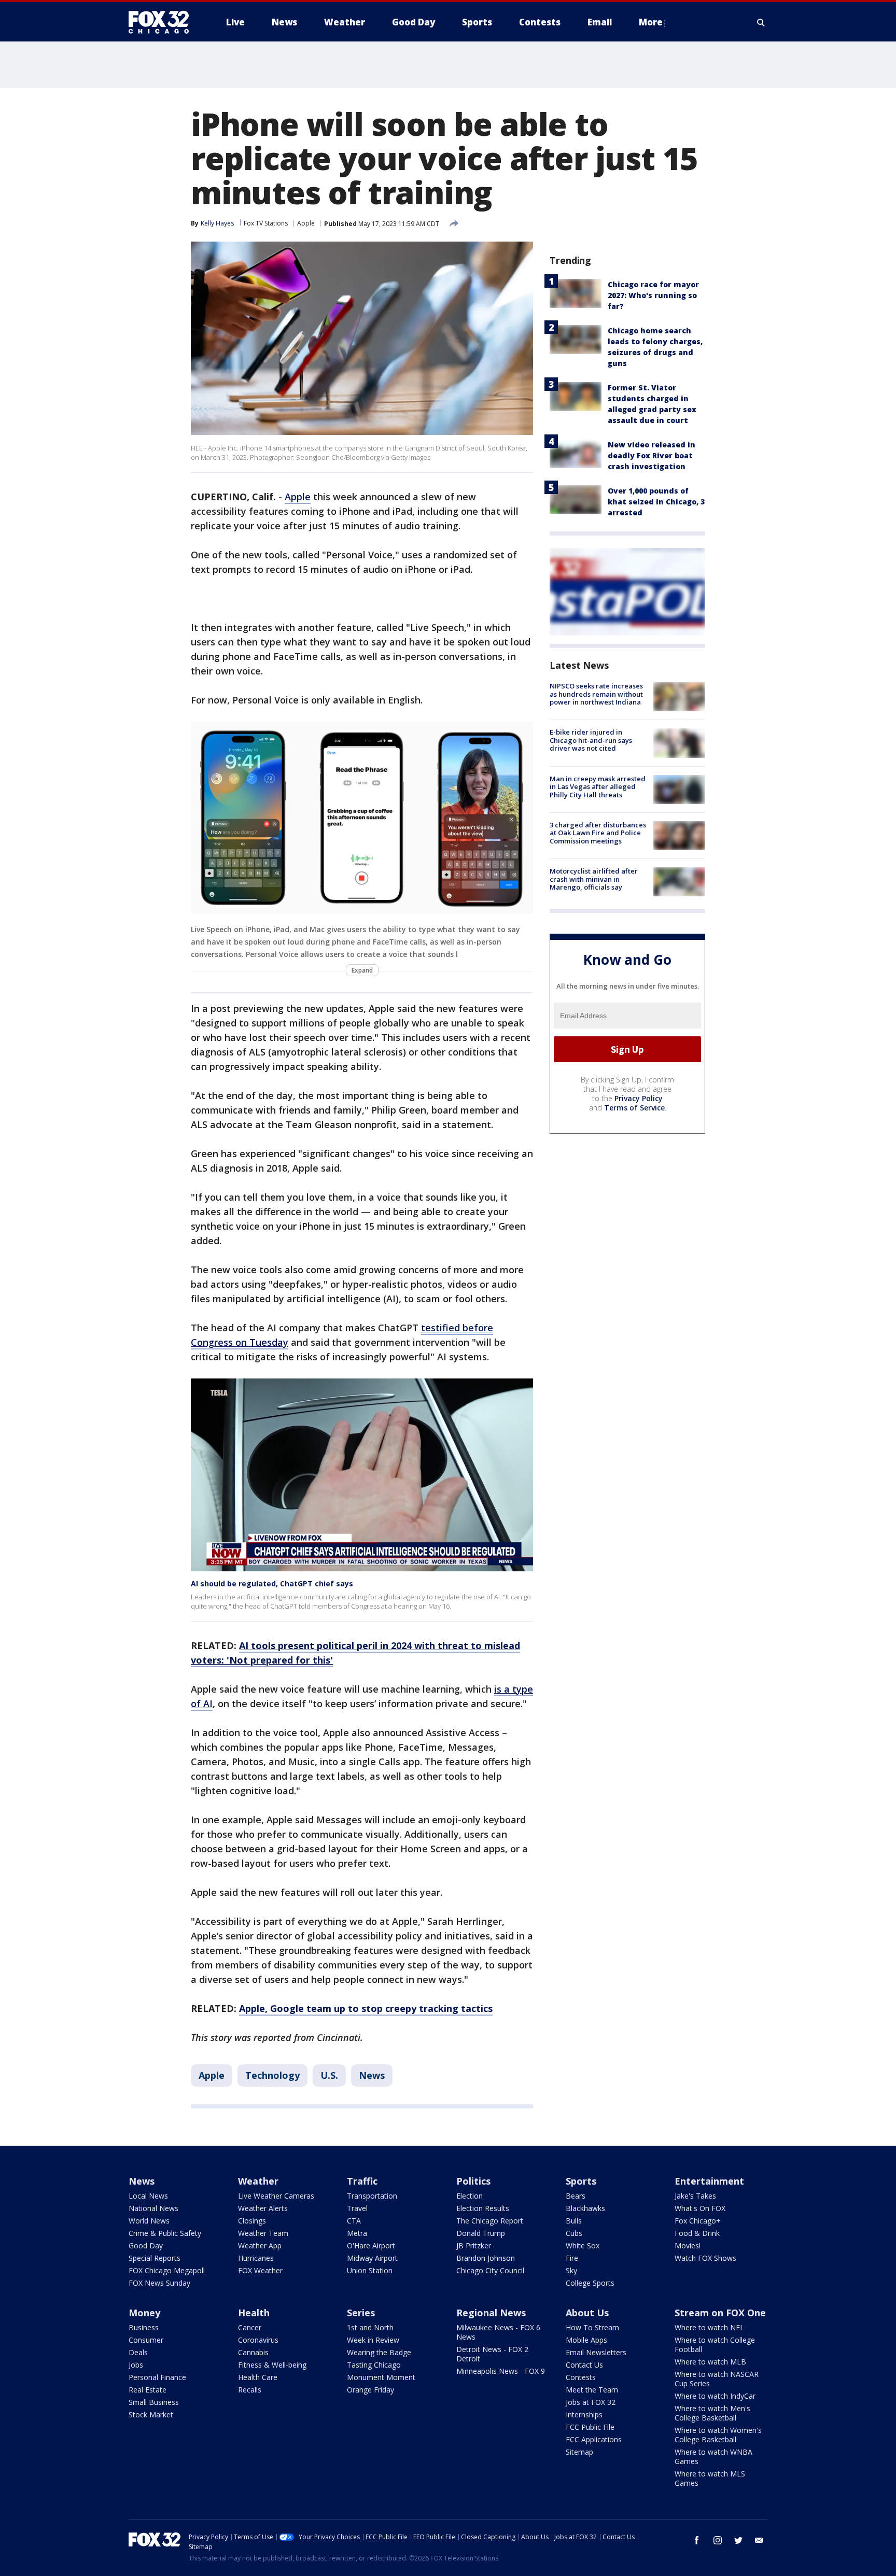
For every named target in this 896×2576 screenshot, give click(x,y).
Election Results (483, 2208)
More (651, 22)
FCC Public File (590, 2427)
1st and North (370, 2327)
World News (149, 2221)
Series (361, 2313)
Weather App (260, 2246)
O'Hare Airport (371, 2246)
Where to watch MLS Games (710, 2478)
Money (144, 2313)
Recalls (250, 2390)
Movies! (688, 2246)
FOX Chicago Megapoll (167, 2270)
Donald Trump (481, 2233)
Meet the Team (592, 2390)
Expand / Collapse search (761, 22)
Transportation (372, 2196)
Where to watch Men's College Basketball (712, 2413)
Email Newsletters (596, 2352)
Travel (357, 2208)
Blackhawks (585, 2208)
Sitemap (579, 2452)
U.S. (329, 2075)
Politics (473, 2181)
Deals (138, 2352)
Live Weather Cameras (276, 2196)
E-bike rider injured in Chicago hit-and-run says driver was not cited (591, 740)
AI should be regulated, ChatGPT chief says (272, 1583)
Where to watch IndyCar (715, 2396)
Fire (572, 2258)
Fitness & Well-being (272, 2365)
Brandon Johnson (486, 2258)
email (759, 2540)
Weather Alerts (263, 2208)
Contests (581, 2377)
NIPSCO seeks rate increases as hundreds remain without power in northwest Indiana (596, 694)
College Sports (590, 2283)
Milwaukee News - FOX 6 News (498, 2332)
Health (254, 2313)
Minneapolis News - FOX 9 (501, 2371)
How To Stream (592, 2327)
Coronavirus (258, 2340)
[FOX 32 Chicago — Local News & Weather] (163, 22)
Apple (306, 223)
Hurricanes (256, 2258)
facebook (697, 2540)
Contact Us (584, 2365)
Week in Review (373, 2340)
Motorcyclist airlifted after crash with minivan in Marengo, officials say (594, 879)
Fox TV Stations (266, 223)
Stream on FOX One (720, 2313)
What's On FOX (700, 2208)
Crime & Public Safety (165, 2233)
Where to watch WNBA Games (713, 2457)
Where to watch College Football (715, 2345)
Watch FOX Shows (705, 2258)
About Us (587, 2313)
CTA (354, 2221)
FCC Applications (594, 2439)
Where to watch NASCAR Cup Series (717, 2379)
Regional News (491, 2313)
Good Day (146, 2246)
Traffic (362, 2181)
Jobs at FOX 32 (591, 2402)
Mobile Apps (586, 2340)
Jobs (136, 2365)
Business (144, 2327)
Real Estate (148, 2390)
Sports (581, 2181)
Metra (357, 2233)
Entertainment (709, 2181)
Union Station (370, 2270)
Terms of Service (634, 1108)
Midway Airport (372, 2258)
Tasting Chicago (374, 2365)
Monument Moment (381, 2377)
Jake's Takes (695, 2196)
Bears (576, 2196)
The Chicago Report (490, 2221)
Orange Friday (370, 2390)
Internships (584, 2415)
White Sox (583, 2246)
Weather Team (263, 2233)
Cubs (574, 2233)
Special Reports (155, 2258)
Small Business (154, 2402)
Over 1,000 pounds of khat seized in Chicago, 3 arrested (656, 502)
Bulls (574, 2221)
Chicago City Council (490, 2270)
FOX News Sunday (159, 2283)
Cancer (250, 2327)
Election (470, 2196)
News (372, 2075)
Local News (148, 2196)
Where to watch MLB (710, 2362)
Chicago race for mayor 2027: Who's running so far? (653, 295)
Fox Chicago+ (698, 2221)
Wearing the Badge (379, 2352)
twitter (738, 2540)
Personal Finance (157, 2377)
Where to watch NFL (709, 2327)
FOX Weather (260, 2270)
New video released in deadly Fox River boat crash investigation (652, 455)
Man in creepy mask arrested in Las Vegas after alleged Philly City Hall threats (598, 787)
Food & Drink (697, 2233)
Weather (258, 2181)
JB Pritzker (474, 2246)
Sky (571, 2270)
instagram (718, 2540)
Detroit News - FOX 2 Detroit (492, 2354)
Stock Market (151, 2415)
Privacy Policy (639, 1098)
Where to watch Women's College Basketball (718, 2435)
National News (153, 2208)
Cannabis (253, 2352)
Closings (252, 2221)
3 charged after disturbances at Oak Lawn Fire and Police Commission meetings (598, 833)
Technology (272, 2075)
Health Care (258, 2377)
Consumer (146, 2340)
